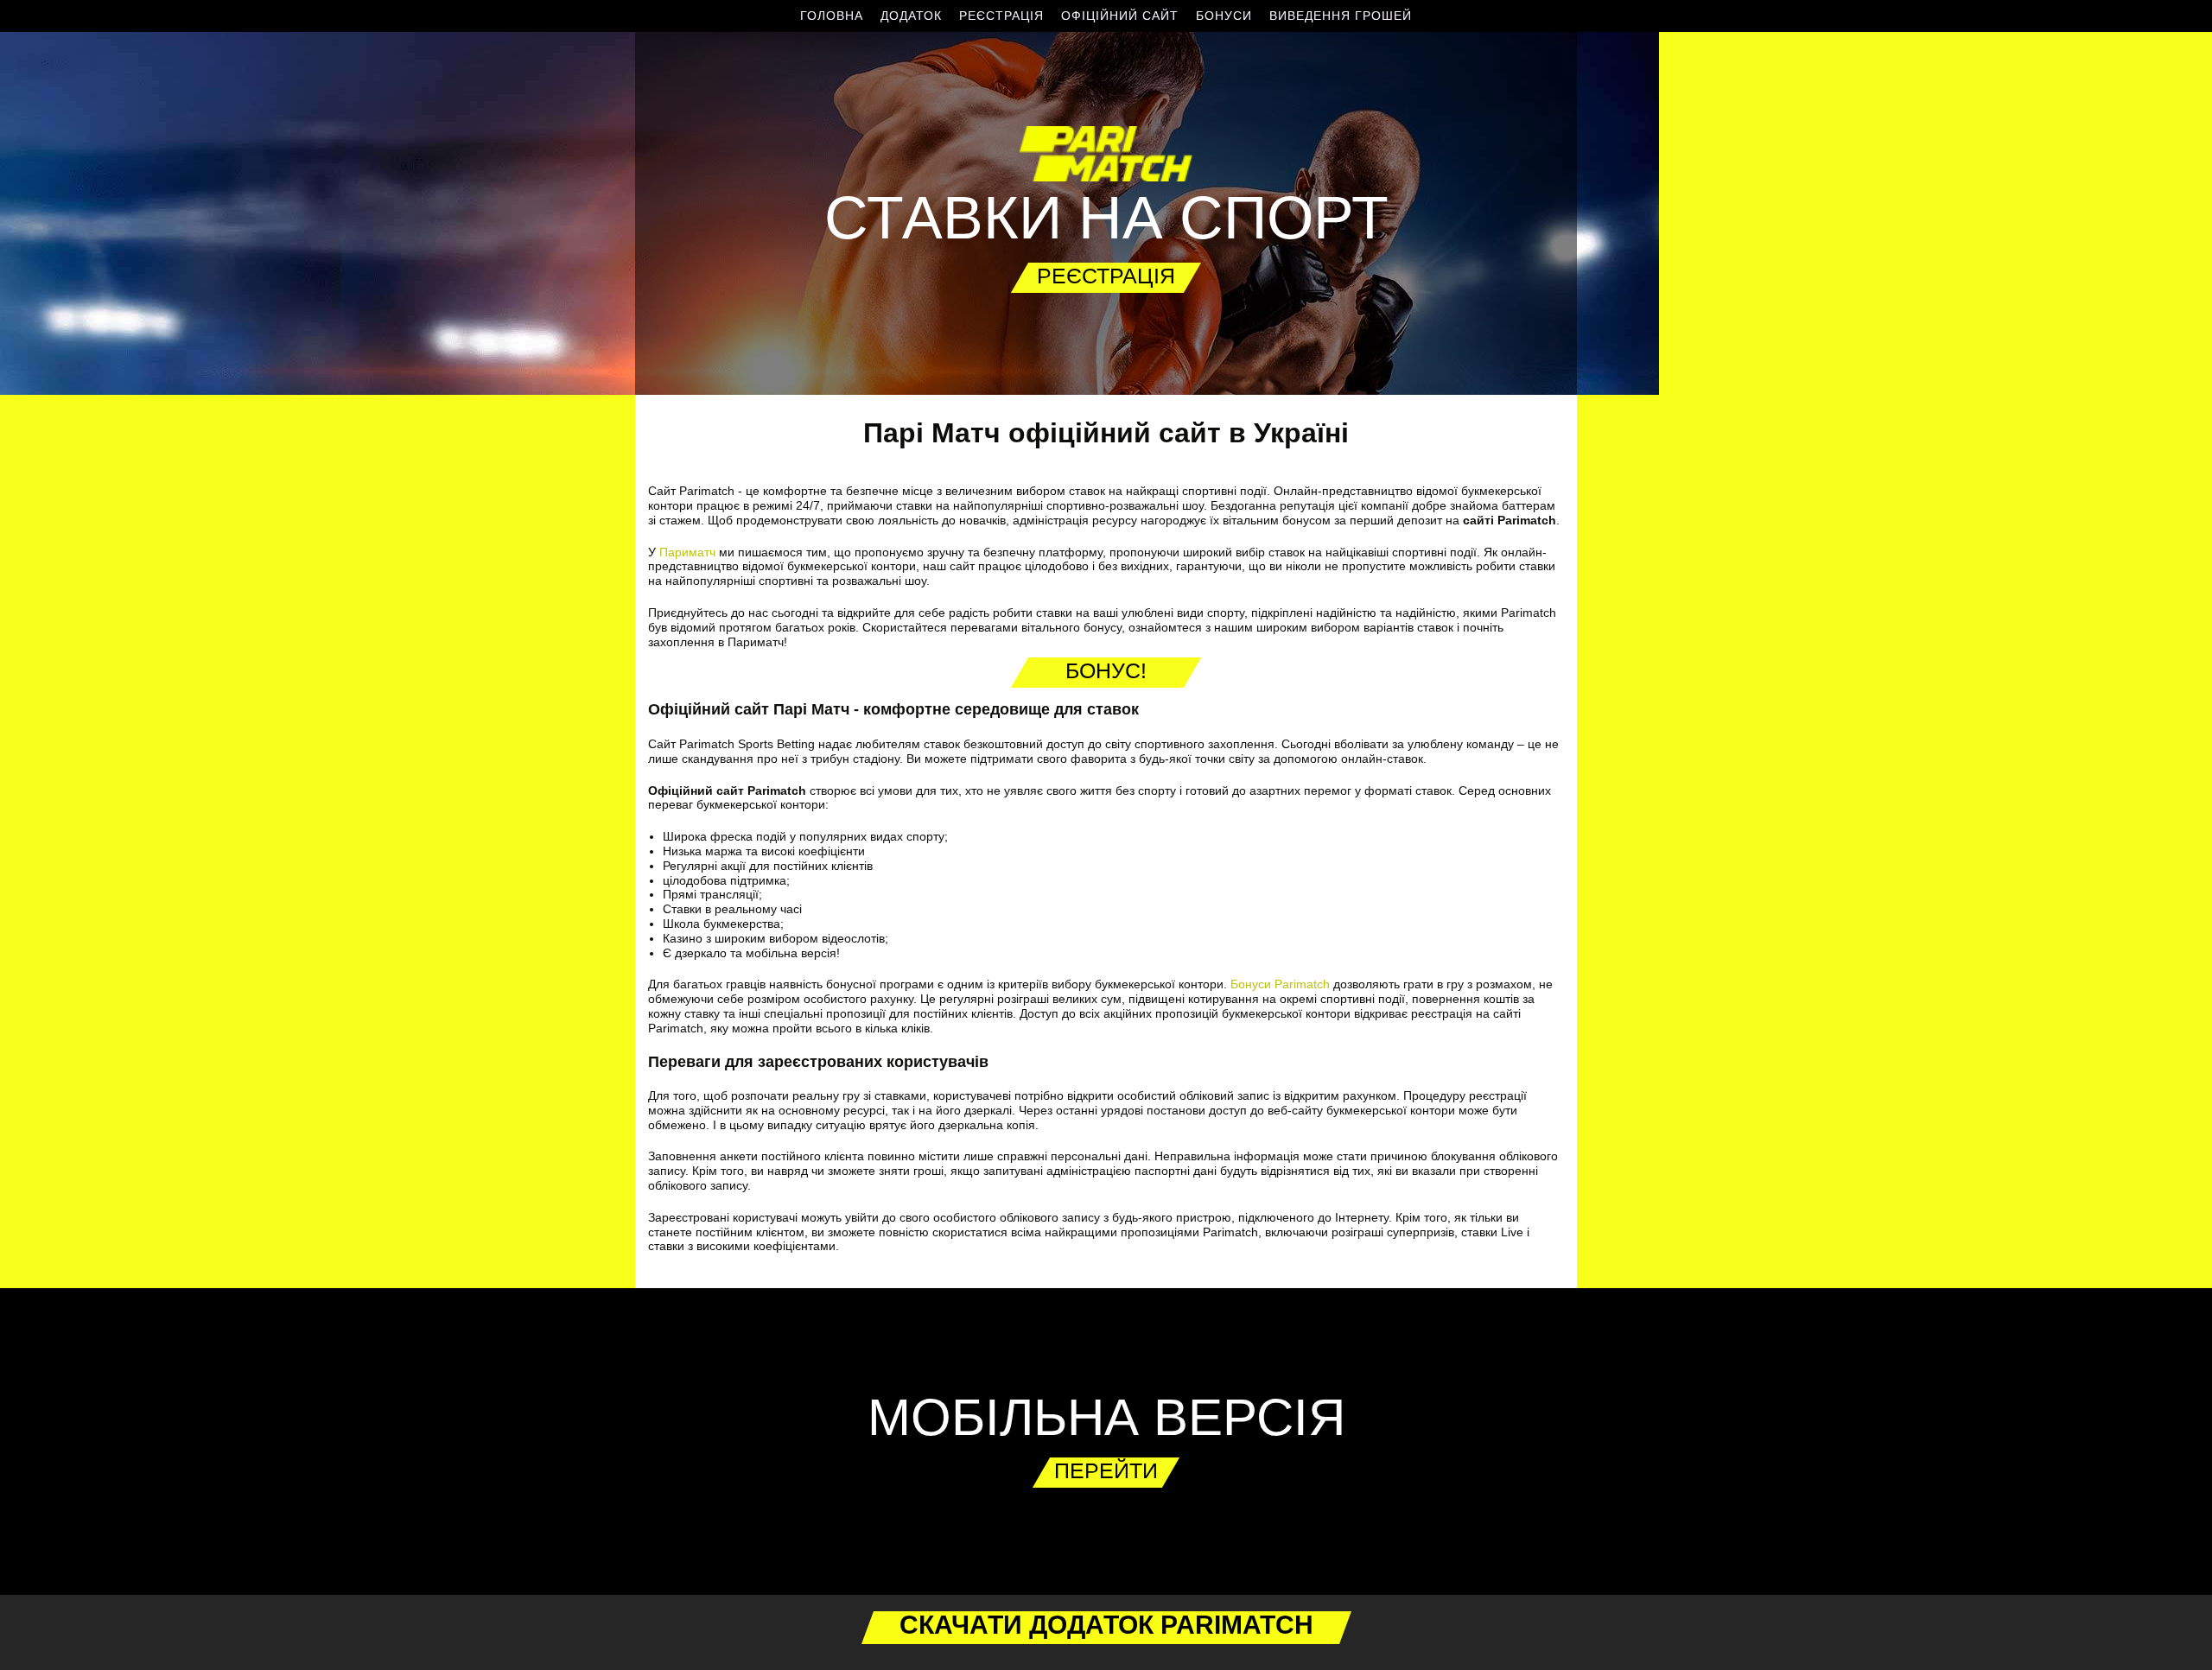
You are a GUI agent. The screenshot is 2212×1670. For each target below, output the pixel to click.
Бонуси (1224, 16)
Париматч (687, 552)
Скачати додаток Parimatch (1106, 1625)
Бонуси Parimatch (1280, 984)
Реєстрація (1001, 16)
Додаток (911, 16)
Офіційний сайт (1120, 16)
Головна (832, 16)
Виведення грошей (1341, 16)
